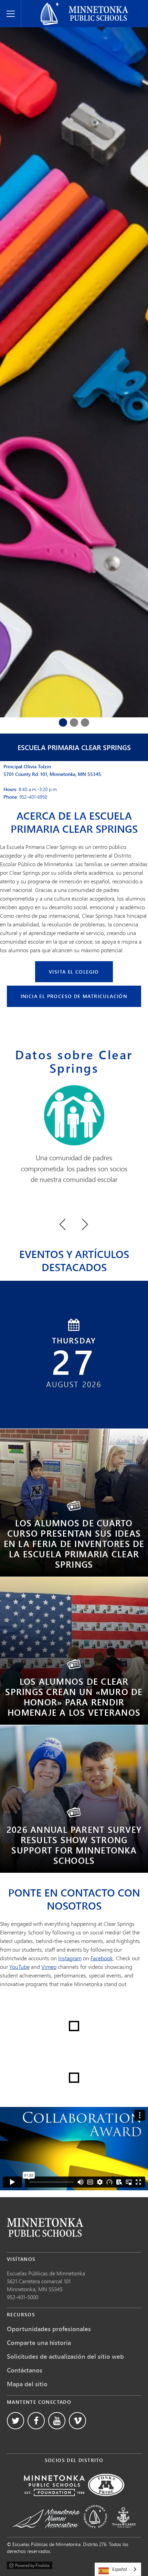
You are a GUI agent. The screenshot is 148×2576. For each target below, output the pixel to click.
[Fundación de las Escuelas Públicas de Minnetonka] (54, 2501)
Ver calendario (70, 1391)
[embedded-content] (74, 2149)
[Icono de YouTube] (57, 2421)
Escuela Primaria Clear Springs (74, 747)
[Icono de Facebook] (36, 2421)
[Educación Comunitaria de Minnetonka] (95, 2533)
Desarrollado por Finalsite (30, 2564)
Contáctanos (25, 2370)
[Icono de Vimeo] (77, 2421)
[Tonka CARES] (124, 2533)
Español (120, 2569)
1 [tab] (63, 723)
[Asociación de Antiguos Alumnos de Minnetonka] (46, 2533)
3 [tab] (85, 723)
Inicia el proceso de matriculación (74, 996)
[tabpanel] (74, 450)
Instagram (70, 1958)
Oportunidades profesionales (49, 2329)
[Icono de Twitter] (15, 2421)
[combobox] (118, 2569)
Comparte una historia (39, 2343)
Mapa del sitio (27, 2384)
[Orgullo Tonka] (106, 2501)
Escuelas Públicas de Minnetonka (65, 6)
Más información (74, 1512)
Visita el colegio (74, 972)
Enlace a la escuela (45, 2227)
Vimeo (49, 1967)
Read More (74, 1818)
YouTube (19, 1967)
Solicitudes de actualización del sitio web (65, 2356)
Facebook (102, 1958)
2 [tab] (74, 723)
